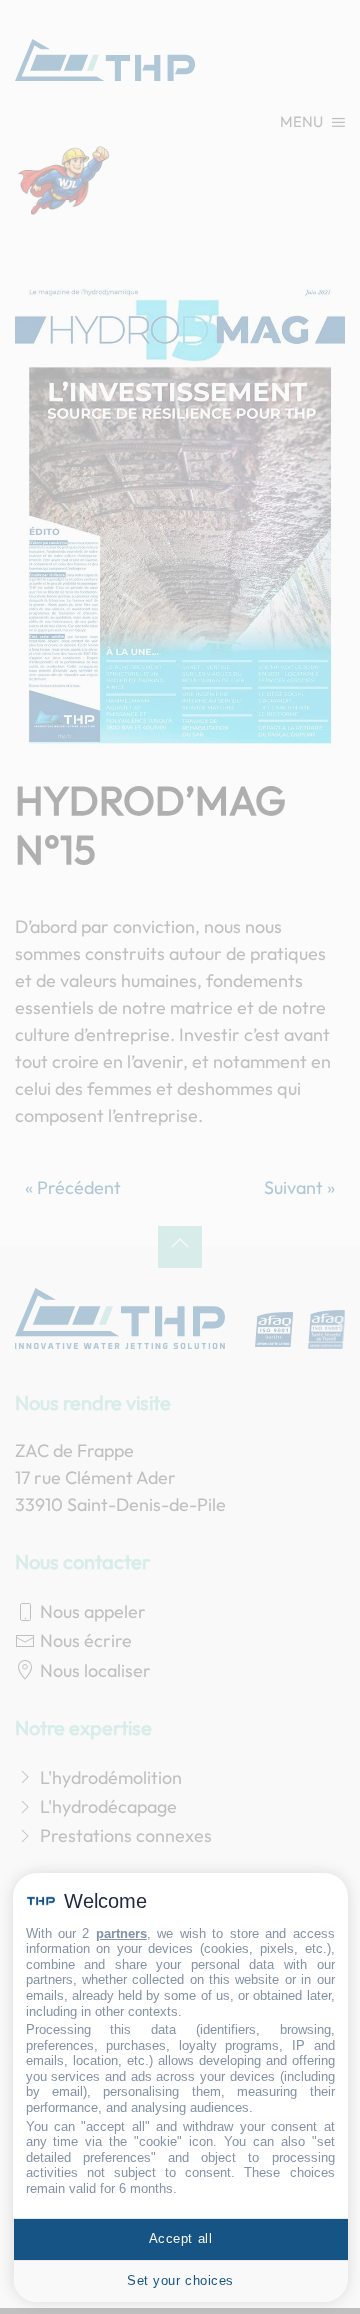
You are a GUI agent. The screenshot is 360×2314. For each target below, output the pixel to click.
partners (121, 1933)
